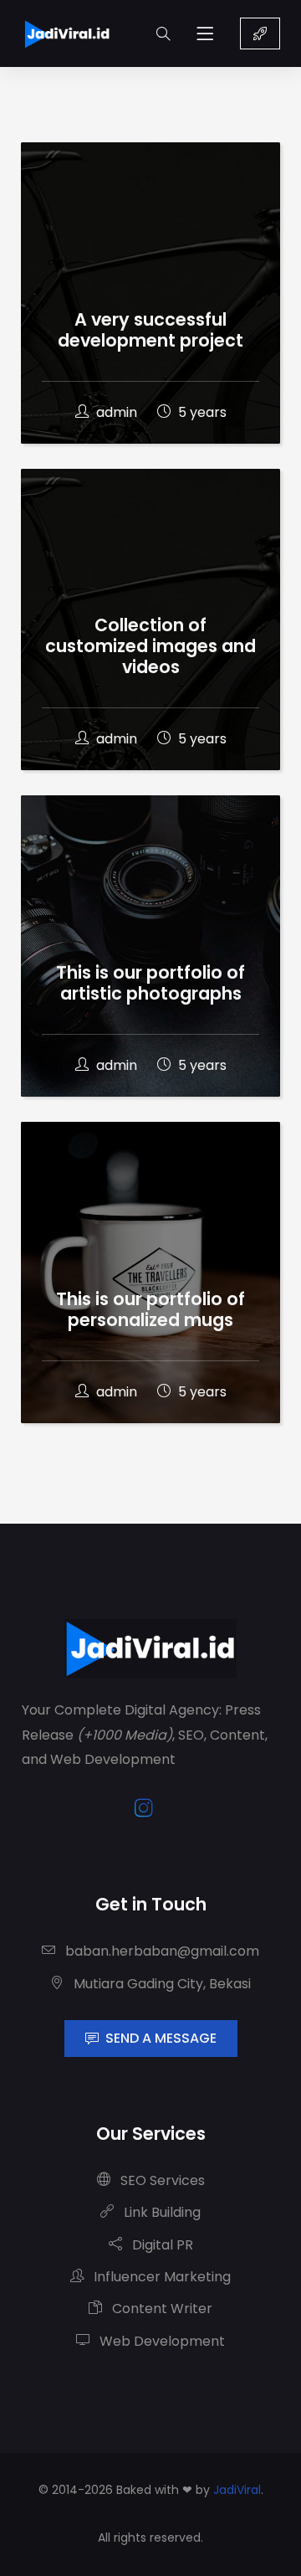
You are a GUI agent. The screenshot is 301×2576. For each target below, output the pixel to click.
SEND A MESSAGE (161, 2038)
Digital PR (161, 2245)
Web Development (161, 2341)
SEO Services (161, 2180)
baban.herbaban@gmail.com (161, 1951)
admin (117, 412)
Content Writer (161, 2309)
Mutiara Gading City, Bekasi (161, 1984)
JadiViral (237, 2490)
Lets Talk (260, 33)
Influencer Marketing (161, 2277)
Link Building (161, 2212)
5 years (201, 412)
